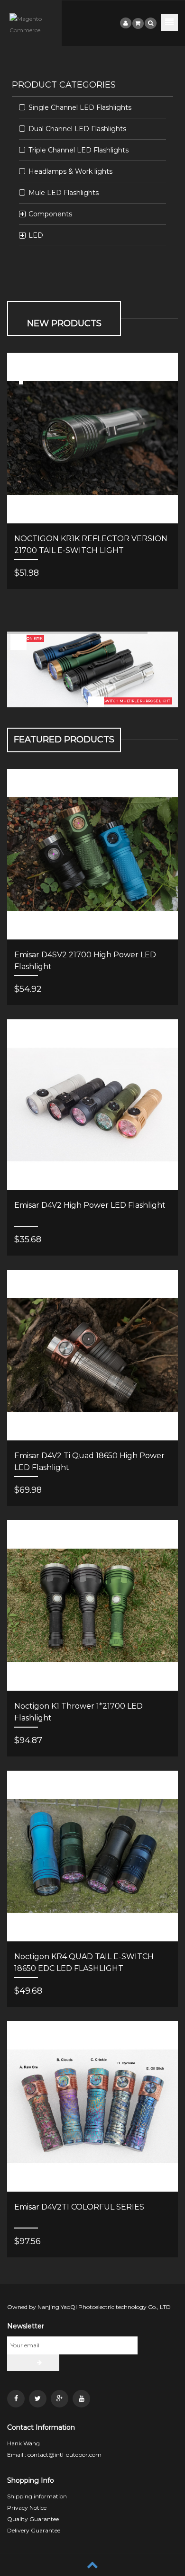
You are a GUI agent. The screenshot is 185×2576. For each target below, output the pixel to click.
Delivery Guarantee (34, 2530)
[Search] (151, 23)
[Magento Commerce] (31, 25)
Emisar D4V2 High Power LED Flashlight (90, 1205)
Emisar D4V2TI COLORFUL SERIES (79, 2207)
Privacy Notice (27, 2508)
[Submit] (33, 2363)
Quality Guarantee (33, 2519)
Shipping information (37, 2496)
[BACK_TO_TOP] (92, 2564)
